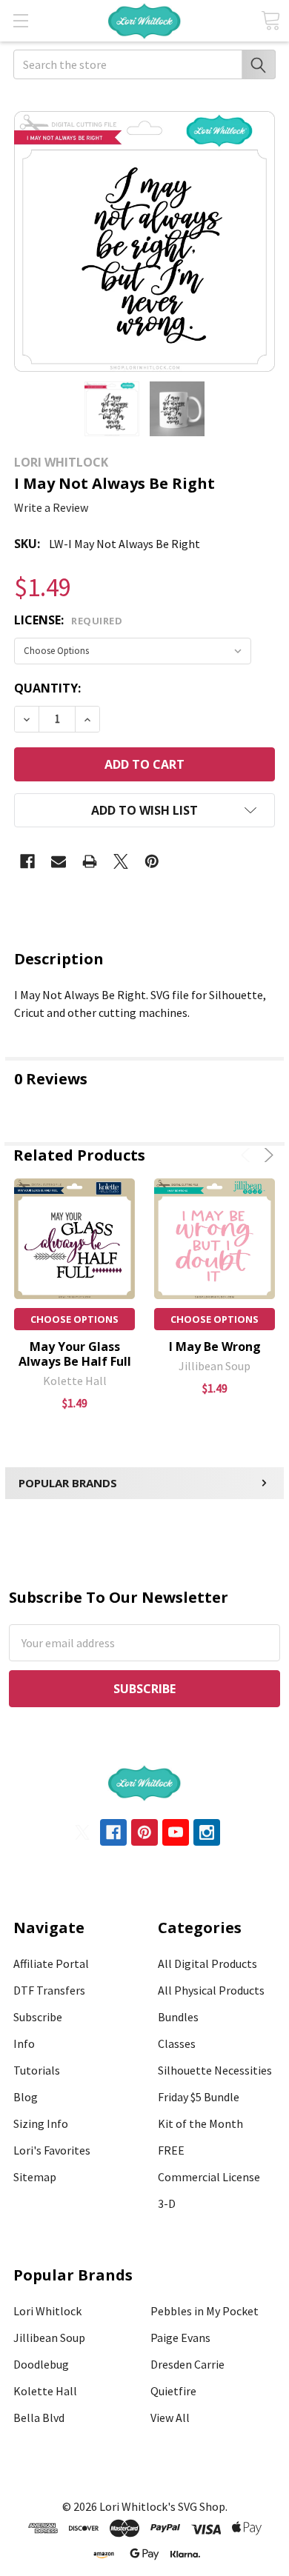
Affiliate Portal (51, 1963)
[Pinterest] (152, 861)
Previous (248, 1155)
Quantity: (47, 688)
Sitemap (35, 2177)
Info (24, 2043)
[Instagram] (207, 1832)
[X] (121, 861)
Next (266, 1155)
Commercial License (209, 2177)
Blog (26, 2097)
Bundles (178, 2017)
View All (170, 2417)
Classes (177, 2043)
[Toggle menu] (20, 20)
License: (68, 620)
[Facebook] (27, 861)
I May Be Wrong (215, 1347)
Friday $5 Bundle (199, 2097)
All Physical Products (211, 1990)
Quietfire (173, 2391)
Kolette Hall (45, 2391)
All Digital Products (207, 1963)
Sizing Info (41, 2123)
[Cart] (270, 20)
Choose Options (74, 1319)
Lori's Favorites (52, 2150)
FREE (171, 2150)
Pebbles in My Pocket (205, 2311)
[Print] (90, 861)
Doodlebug (41, 2364)
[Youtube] (176, 1832)
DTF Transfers (49, 1990)
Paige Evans (180, 2338)
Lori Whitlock (47, 2311)
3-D (167, 2203)
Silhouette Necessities (215, 2070)
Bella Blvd (39, 2417)
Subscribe (38, 2017)
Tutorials (37, 2070)
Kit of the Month (200, 2123)
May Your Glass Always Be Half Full (75, 1354)
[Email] (59, 861)
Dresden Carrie (187, 2364)
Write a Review (51, 507)
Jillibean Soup (49, 2338)
